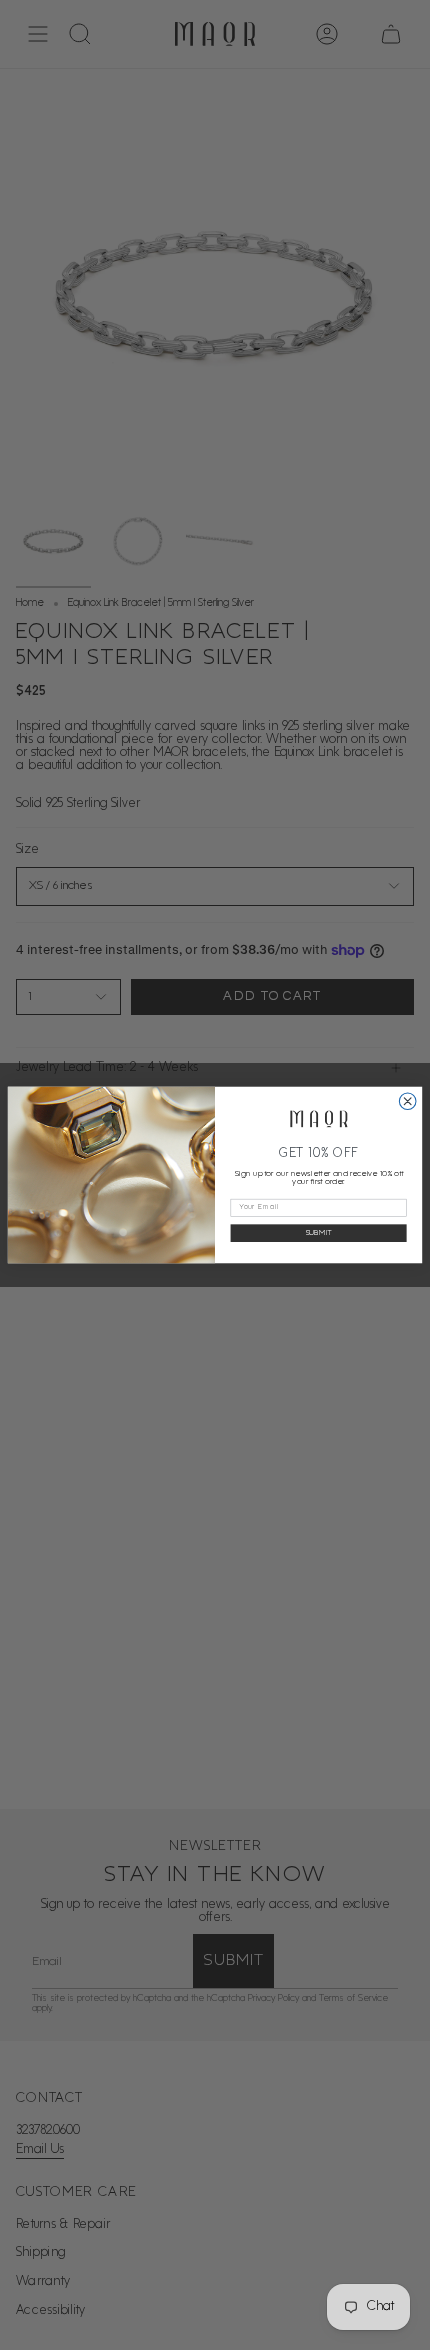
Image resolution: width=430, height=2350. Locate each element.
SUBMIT (318, 1233)
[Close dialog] (407, 1101)
